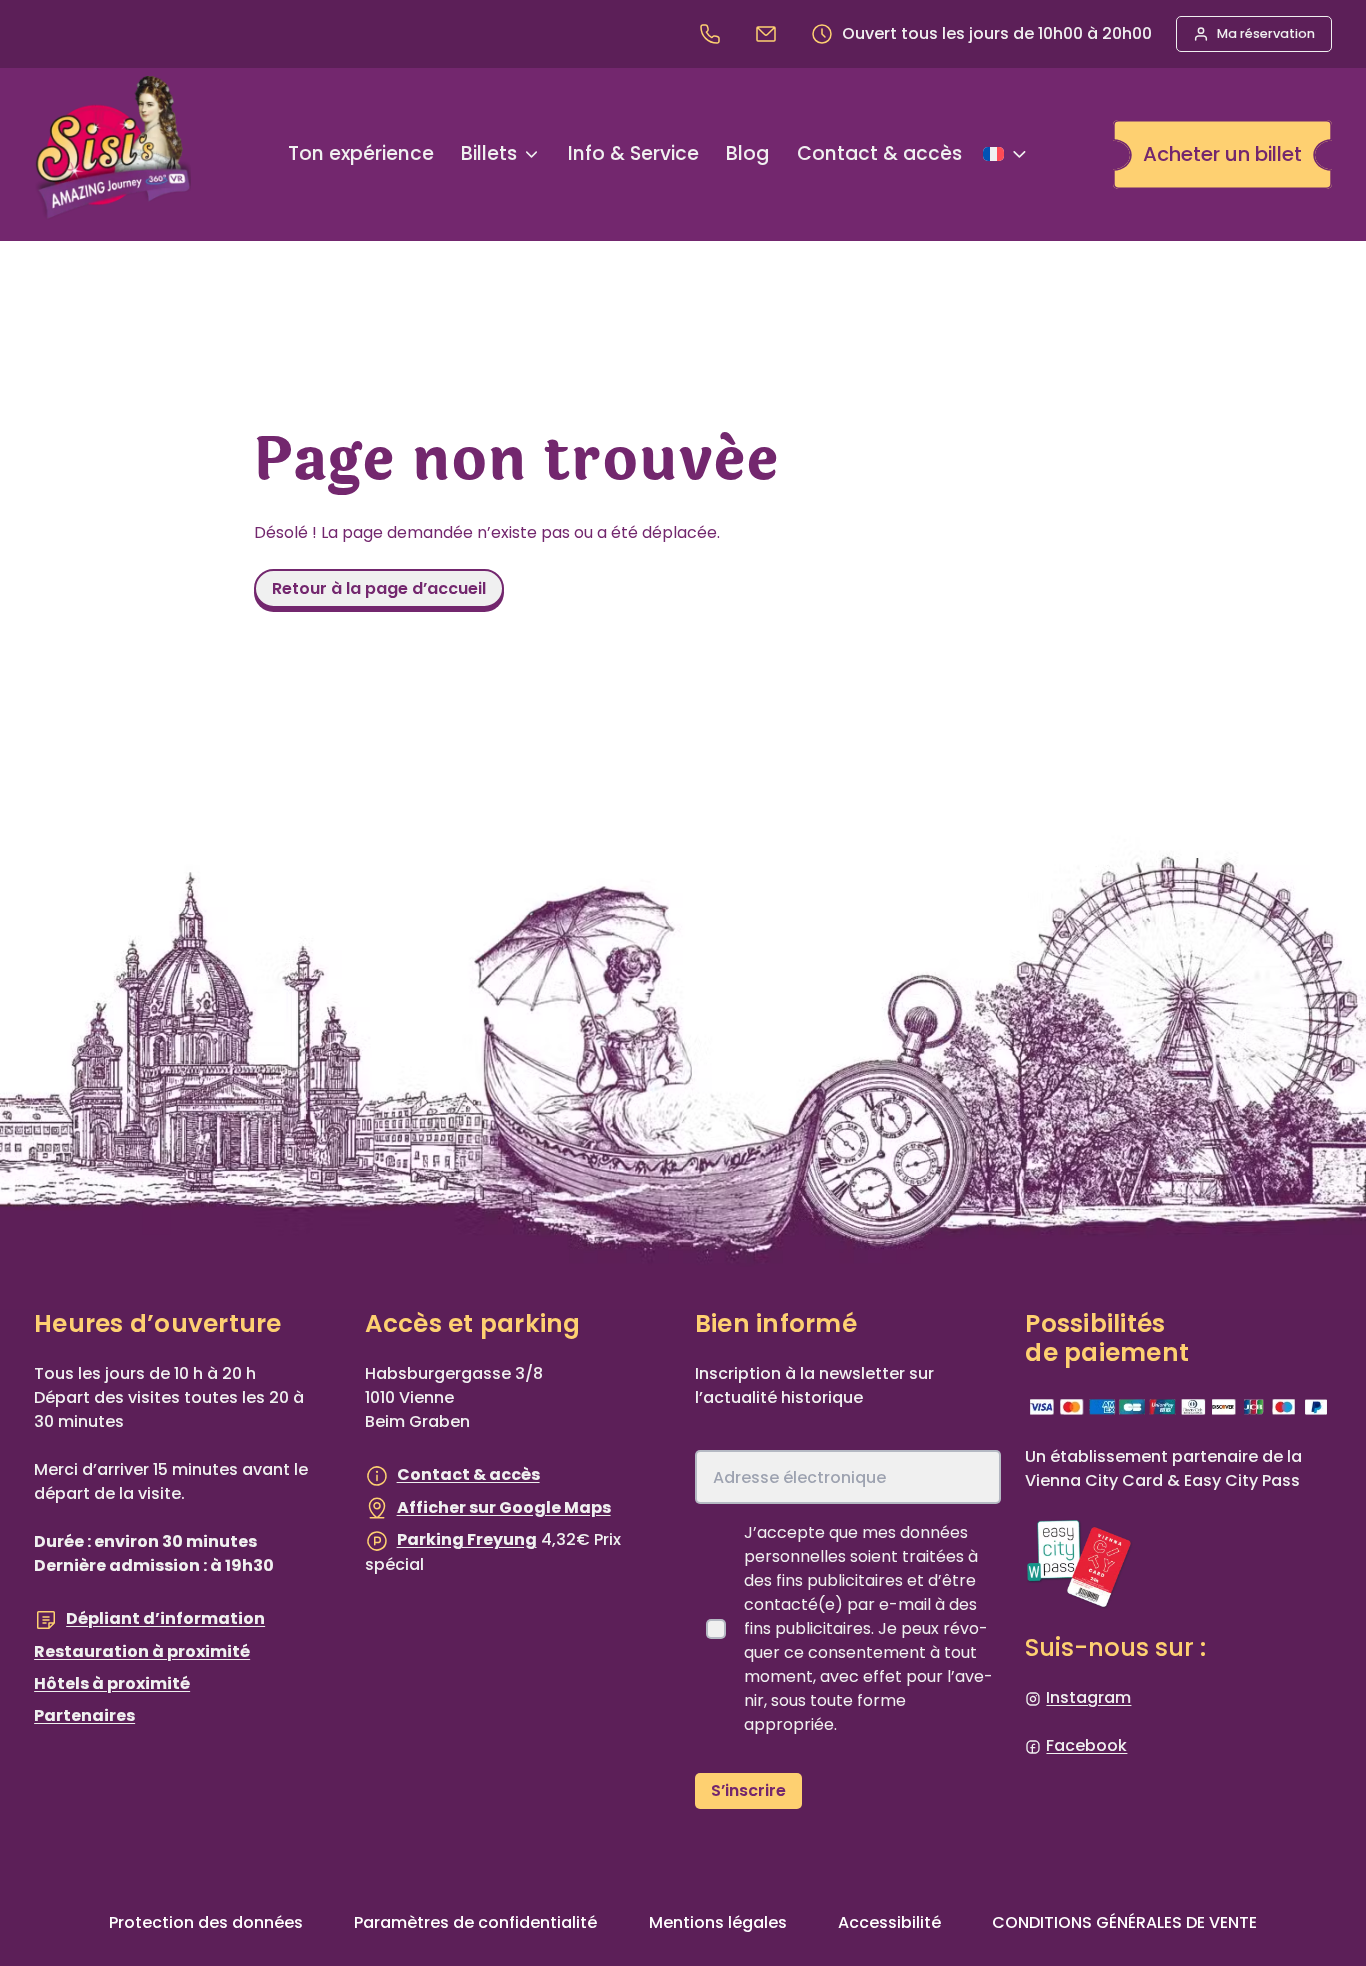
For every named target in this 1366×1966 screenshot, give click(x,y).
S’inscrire (748, 1790)
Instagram (1088, 1697)
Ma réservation (1266, 33)
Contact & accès (468, 1474)
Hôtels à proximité (112, 1683)
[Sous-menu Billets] (531, 154)
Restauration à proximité (142, 1651)
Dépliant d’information (165, 1618)
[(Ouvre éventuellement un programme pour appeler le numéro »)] (714, 33)
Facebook (1086, 1745)
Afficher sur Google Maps (504, 1507)
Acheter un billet (1222, 154)
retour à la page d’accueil (379, 588)
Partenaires (84, 1715)
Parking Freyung (467, 1539)
